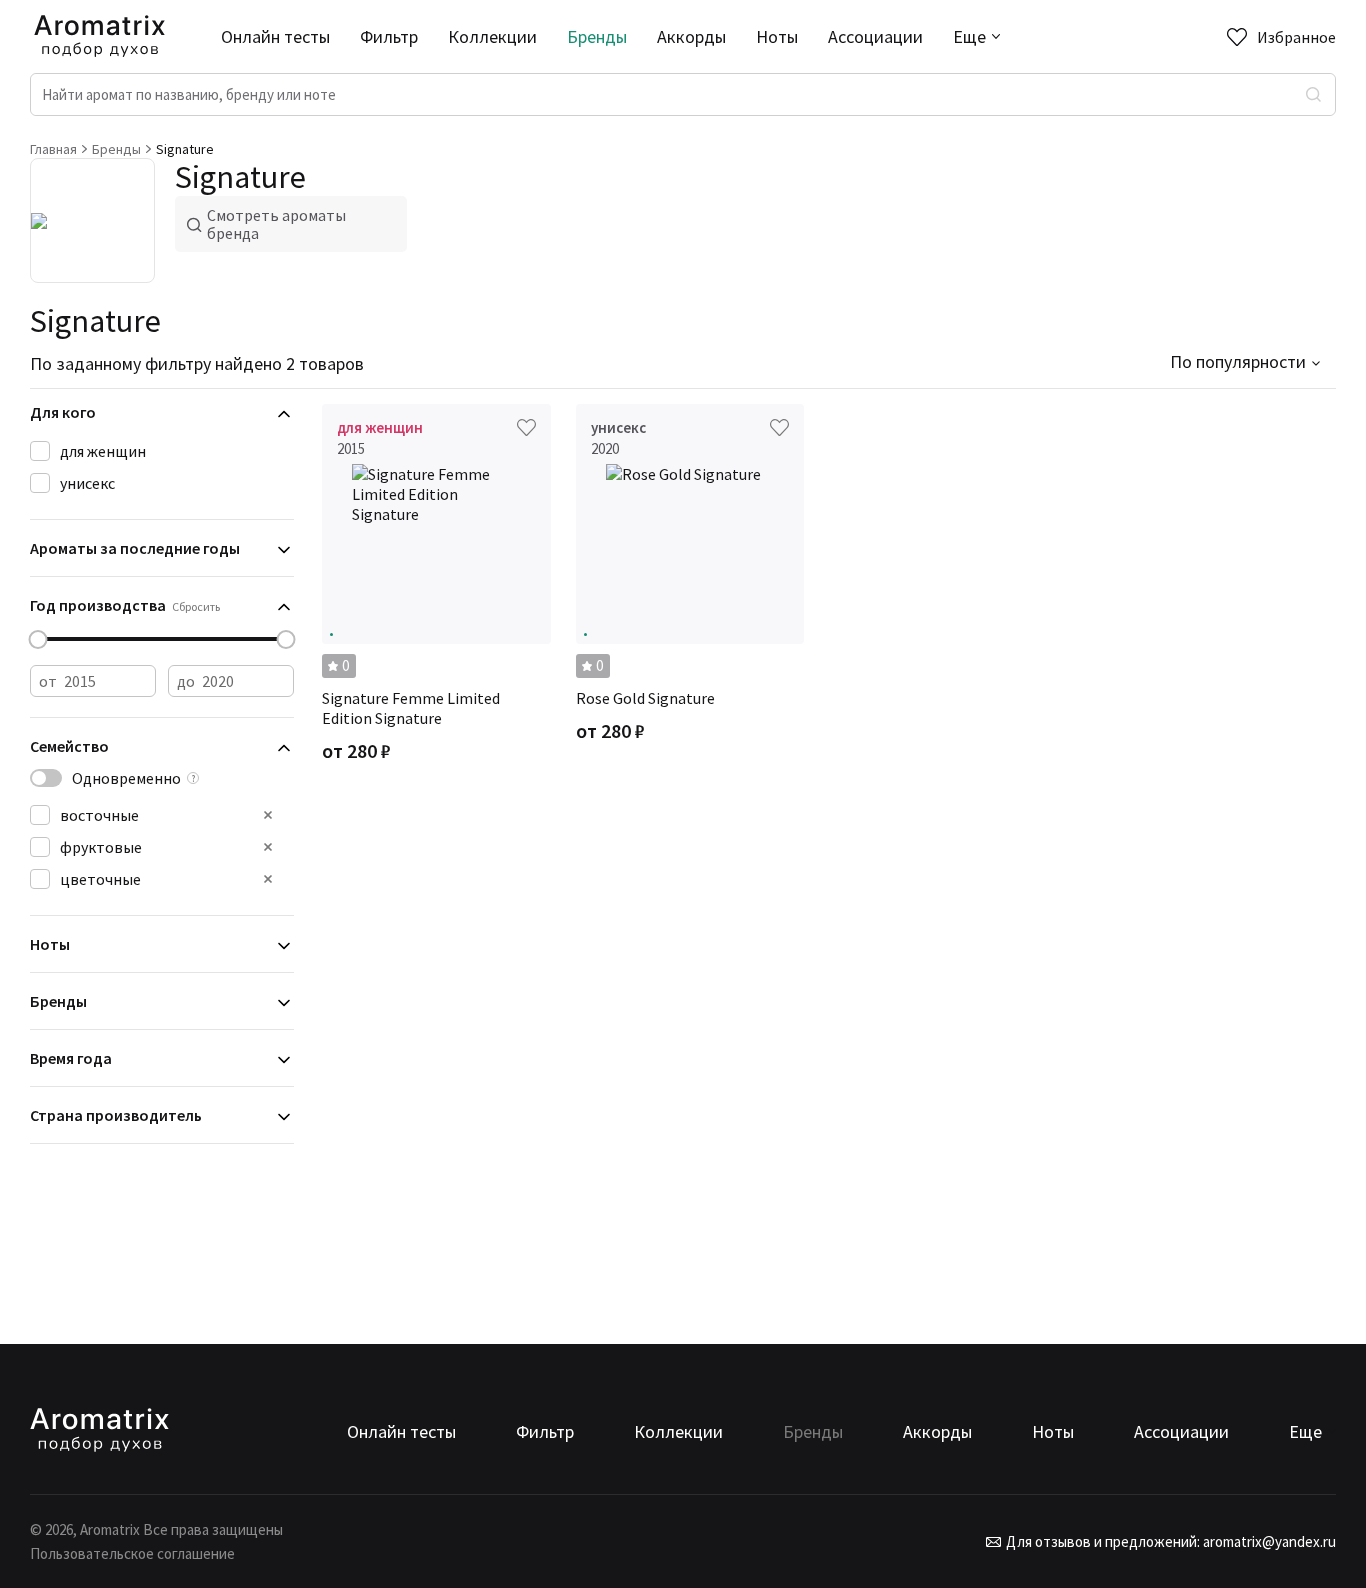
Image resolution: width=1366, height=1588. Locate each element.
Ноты (777, 36)
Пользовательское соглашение (132, 1553)
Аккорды (691, 36)
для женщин (103, 451)
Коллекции (492, 36)
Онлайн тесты (275, 36)
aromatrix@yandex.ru (1268, 1541)
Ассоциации (875, 36)
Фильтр (389, 36)
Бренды (597, 36)
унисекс (87, 483)
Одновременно (126, 778)
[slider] (38, 639)
